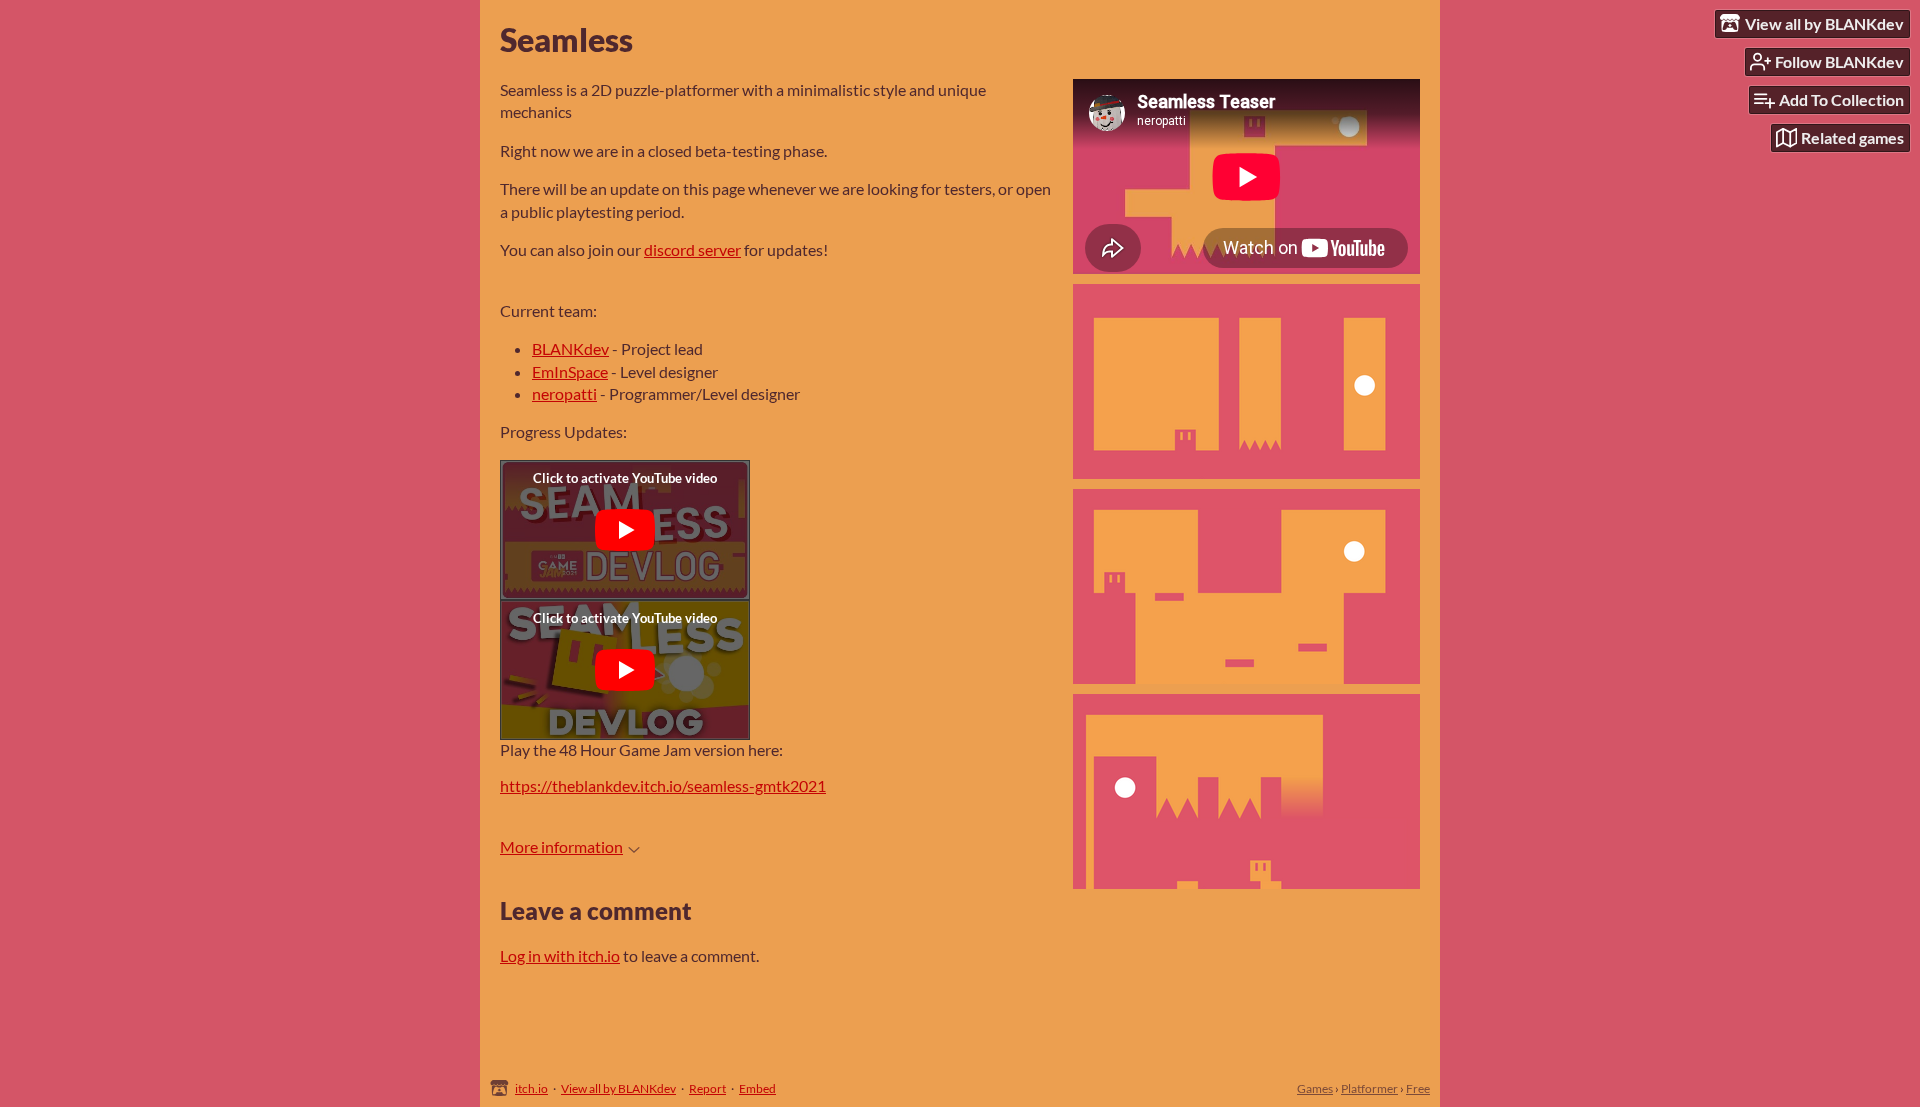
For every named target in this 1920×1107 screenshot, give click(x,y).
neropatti (564, 393)
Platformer (1369, 1088)
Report (707, 1088)
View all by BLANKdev (618, 1088)
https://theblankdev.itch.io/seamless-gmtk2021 (663, 785)
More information (561, 846)
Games (1315, 1088)
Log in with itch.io (560, 955)
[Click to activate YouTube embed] (625, 530)
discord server (692, 249)
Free (1418, 1088)
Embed (757, 1088)
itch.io (531, 1088)
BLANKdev (570, 348)
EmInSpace (570, 371)
